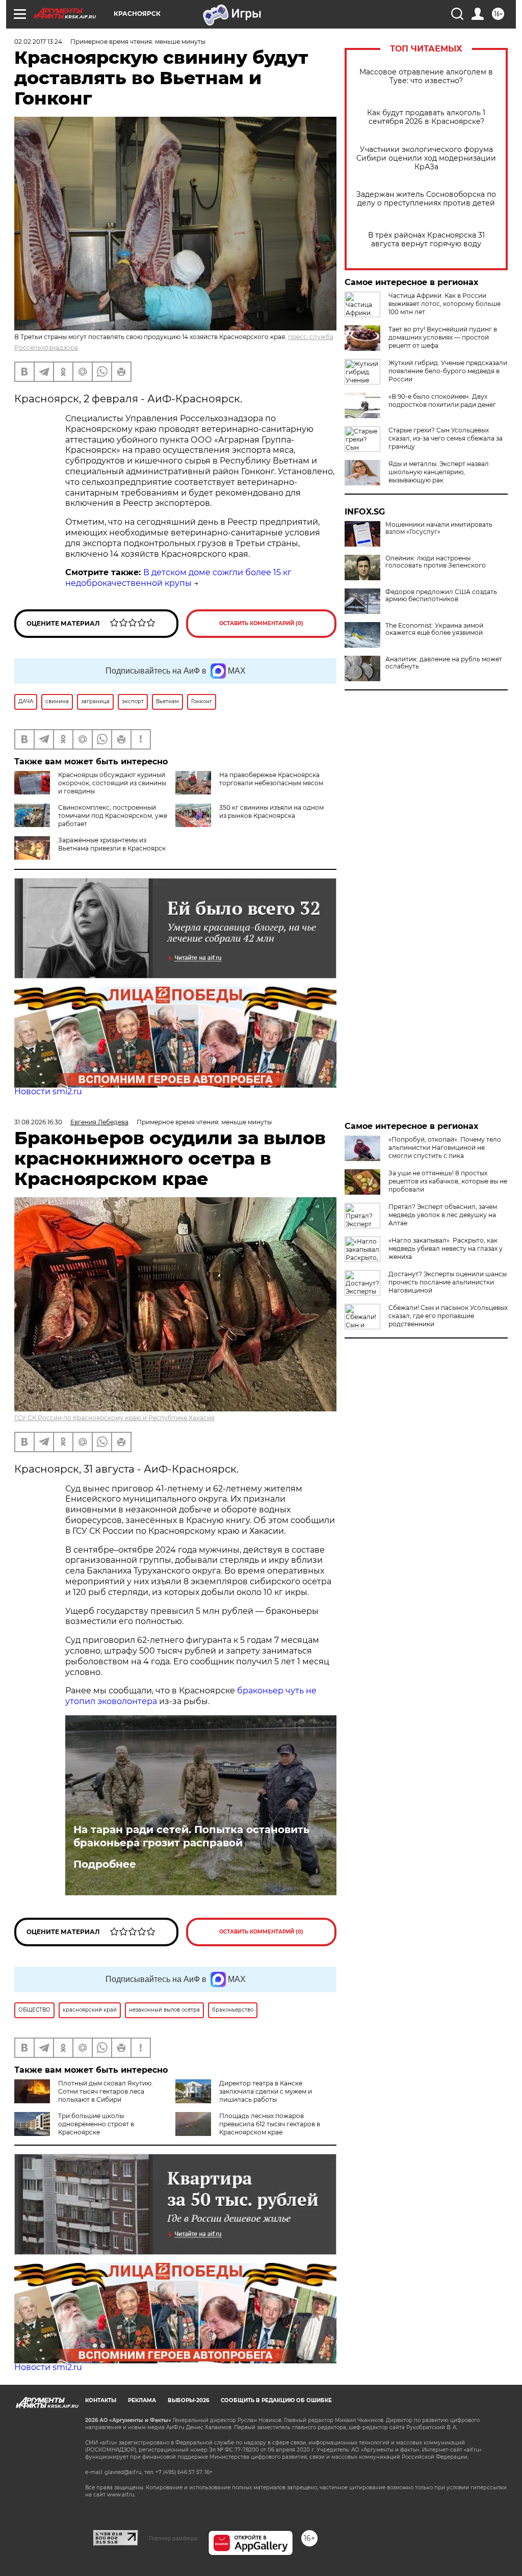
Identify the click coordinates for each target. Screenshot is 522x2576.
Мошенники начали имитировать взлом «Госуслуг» (439, 528)
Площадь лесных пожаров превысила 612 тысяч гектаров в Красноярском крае (270, 2124)
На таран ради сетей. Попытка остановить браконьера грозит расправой (191, 1836)
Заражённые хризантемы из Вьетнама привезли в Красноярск (112, 844)
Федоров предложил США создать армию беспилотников (441, 596)
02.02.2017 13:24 (38, 42)
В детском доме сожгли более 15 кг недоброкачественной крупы (178, 578)
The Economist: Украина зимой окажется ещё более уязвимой (434, 629)
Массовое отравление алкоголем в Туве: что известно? (426, 76)
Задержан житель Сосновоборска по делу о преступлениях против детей (426, 199)
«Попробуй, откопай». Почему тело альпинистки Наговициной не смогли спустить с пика (445, 1148)
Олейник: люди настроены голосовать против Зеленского (436, 562)
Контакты (101, 2400)
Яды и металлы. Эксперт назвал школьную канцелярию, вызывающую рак (439, 472)
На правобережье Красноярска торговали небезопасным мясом (271, 779)
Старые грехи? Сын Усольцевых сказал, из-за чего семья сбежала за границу (446, 438)
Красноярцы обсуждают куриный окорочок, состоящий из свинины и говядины (112, 783)
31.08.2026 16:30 (38, 1122)
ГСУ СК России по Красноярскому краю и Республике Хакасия (114, 1418)
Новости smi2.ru (48, 1091)
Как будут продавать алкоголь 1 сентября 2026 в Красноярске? (426, 117)
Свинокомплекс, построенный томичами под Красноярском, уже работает (113, 816)
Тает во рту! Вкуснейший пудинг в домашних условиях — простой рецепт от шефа (443, 337)
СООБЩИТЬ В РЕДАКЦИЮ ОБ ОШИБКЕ (276, 2400)
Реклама (142, 2400)
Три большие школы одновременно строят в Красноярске (96, 2124)
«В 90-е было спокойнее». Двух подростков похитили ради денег (442, 401)
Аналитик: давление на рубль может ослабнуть (444, 663)
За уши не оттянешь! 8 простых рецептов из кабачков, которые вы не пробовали (448, 1181)
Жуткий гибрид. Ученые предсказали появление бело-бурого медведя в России (448, 371)
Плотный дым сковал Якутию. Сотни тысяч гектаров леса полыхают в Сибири (106, 2091)
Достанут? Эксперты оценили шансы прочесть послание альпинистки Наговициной (448, 1282)
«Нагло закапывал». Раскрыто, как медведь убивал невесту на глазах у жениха (446, 1248)
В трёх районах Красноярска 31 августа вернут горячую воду (426, 240)
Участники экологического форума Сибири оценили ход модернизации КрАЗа (426, 158)
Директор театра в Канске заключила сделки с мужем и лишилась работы (266, 2091)
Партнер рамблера (173, 2538)
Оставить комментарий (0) (261, 623)
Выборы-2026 (188, 2400)
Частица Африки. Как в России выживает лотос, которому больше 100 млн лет (445, 304)
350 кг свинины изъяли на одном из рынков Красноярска (271, 812)
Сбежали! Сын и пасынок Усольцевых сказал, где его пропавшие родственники (448, 1316)
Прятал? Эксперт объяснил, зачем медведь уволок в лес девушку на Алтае (443, 1215)
